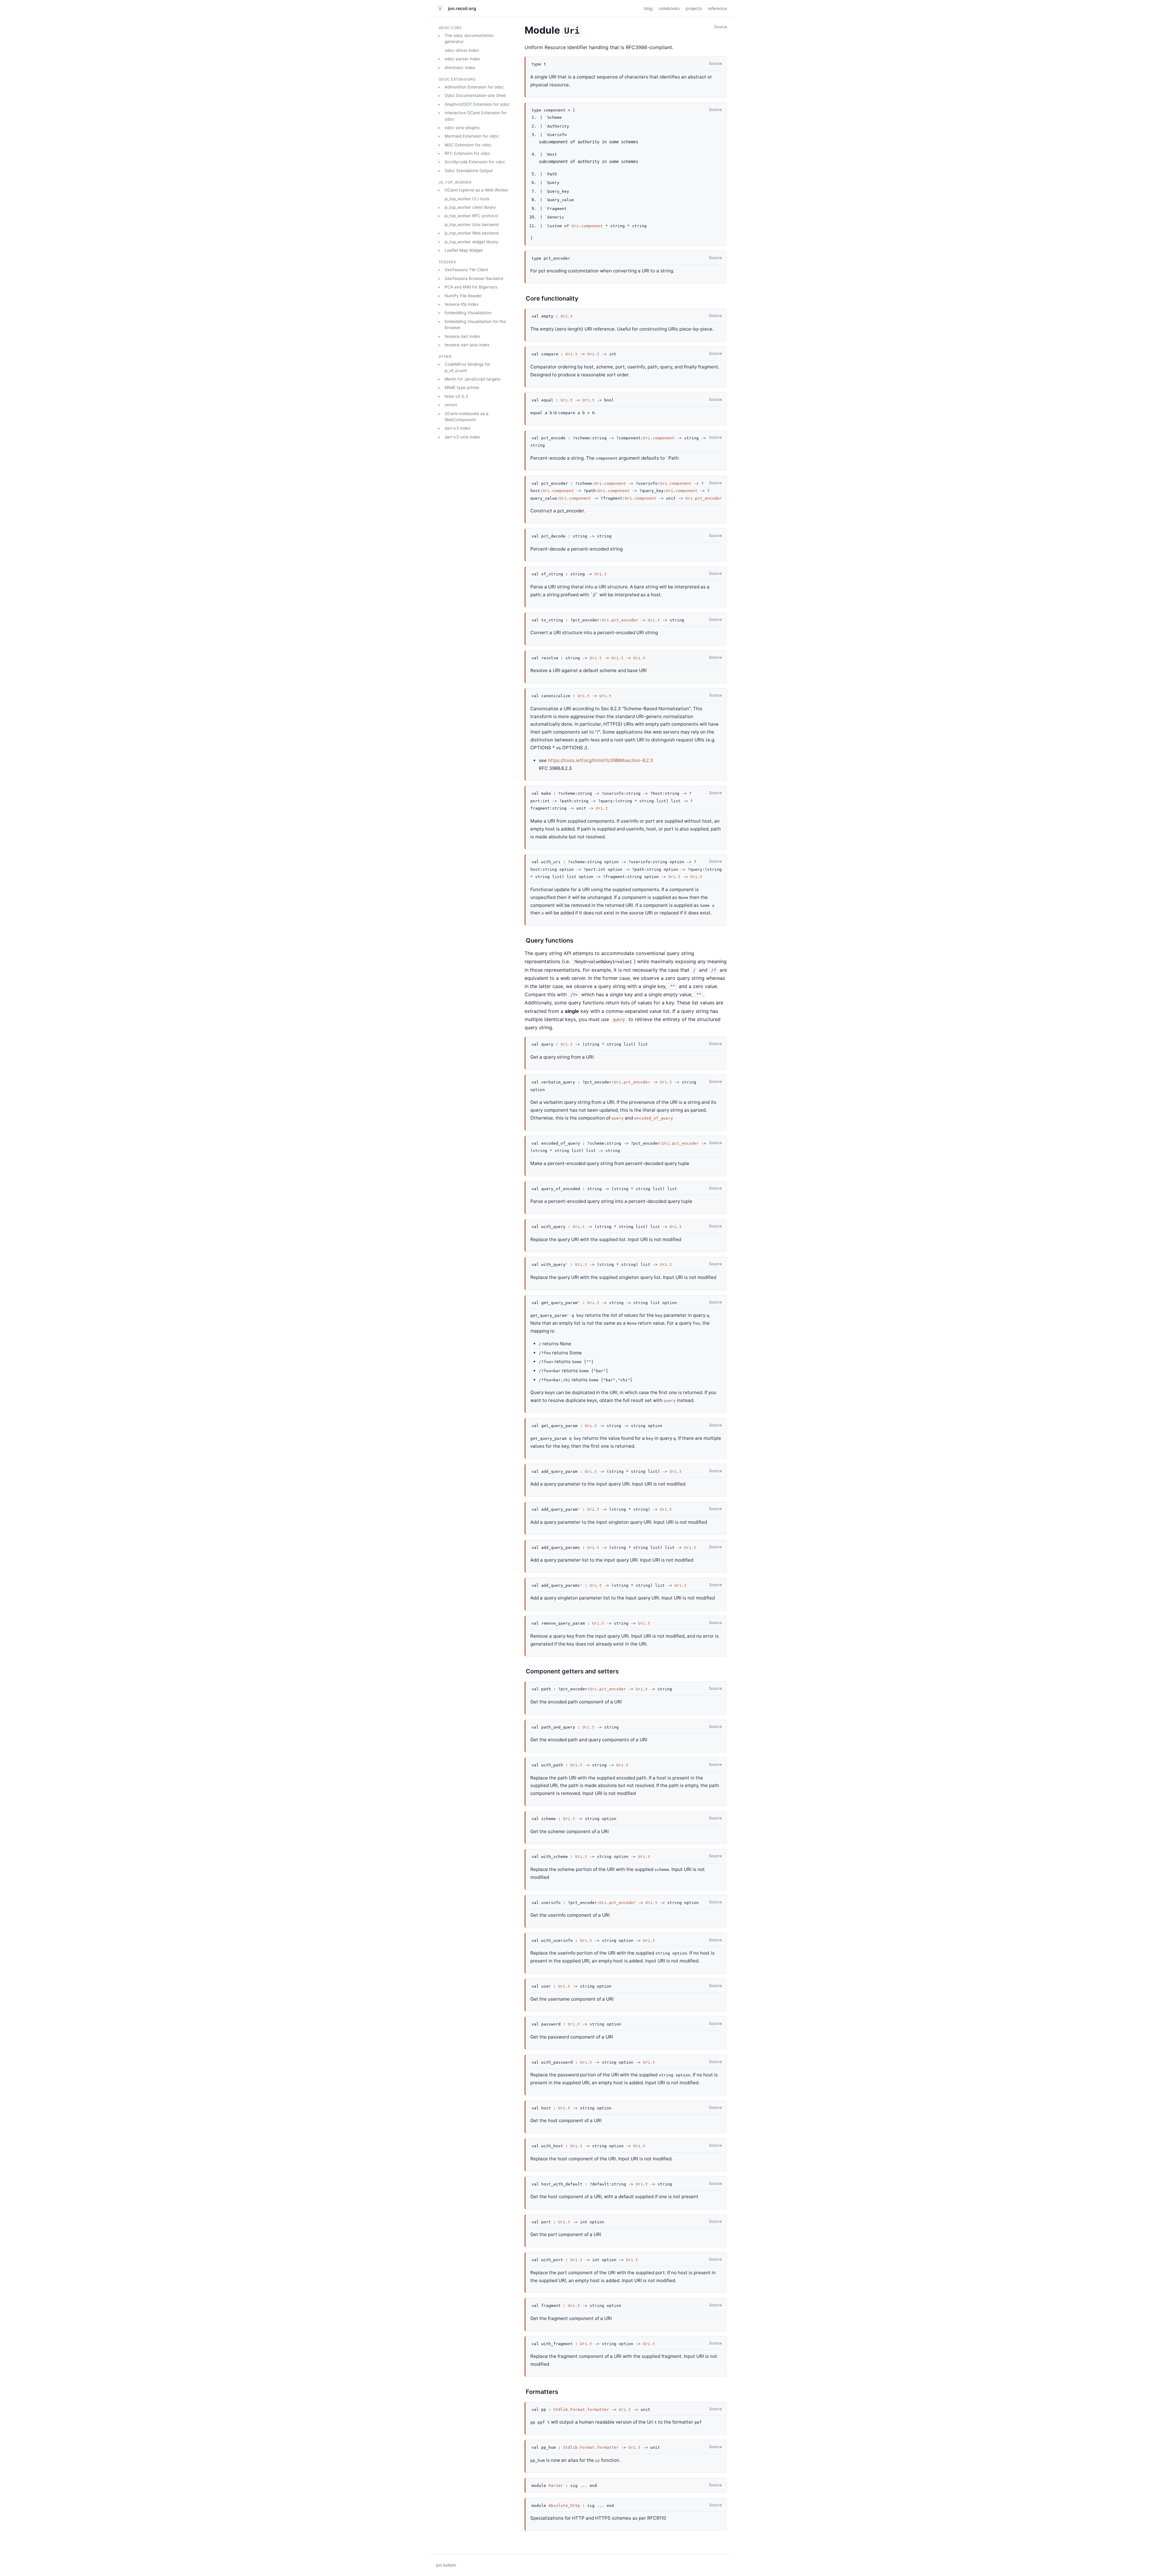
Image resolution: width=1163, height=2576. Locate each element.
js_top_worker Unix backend (472, 225)
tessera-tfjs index (462, 304)
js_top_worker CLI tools (467, 198)
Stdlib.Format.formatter (581, 2410)
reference (717, 8)
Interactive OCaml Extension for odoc (476, 116)
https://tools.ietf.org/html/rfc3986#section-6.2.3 (600, 760)
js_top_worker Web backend (472, 233)
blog (648, 8)
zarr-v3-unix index (462, 437)
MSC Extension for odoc (468, 145)
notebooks (669, 8)
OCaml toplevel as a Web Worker (476, 190)
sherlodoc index (460, 67)
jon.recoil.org (462, 8)
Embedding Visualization (468, 313)
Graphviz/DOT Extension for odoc (477, 104)
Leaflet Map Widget (464, 250)
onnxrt (451, 405)
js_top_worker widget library (472, 241)
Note (456, 396)
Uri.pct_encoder (704, 498)
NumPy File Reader (463, 295)
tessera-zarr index (462, 336)
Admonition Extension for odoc (474, 87)
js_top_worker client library (470, 207)
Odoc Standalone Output (469, 171)
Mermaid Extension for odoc (472, 136)
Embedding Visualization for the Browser (475, 324)
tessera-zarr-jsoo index (467, 345)
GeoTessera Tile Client (466, 270)
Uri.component (587, 226)
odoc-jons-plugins (462, 128)
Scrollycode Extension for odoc (475, 162)
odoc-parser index (462, 59)
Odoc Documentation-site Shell (475, 95)
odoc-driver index (462, 50)
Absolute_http (564, 2506)
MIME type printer (462, 388)
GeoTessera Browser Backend (474, 278)
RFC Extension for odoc (467, 153)
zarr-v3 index (457, 428)
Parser (556, 2486)
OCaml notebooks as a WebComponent (467, 416)
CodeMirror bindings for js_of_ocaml (467, 367)
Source (721, 27)
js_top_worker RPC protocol (471, 216)
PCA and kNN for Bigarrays (471, 287)
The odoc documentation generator (469, 38)
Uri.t (567, 316)
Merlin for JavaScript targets (472, 379)
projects (694, 8)
